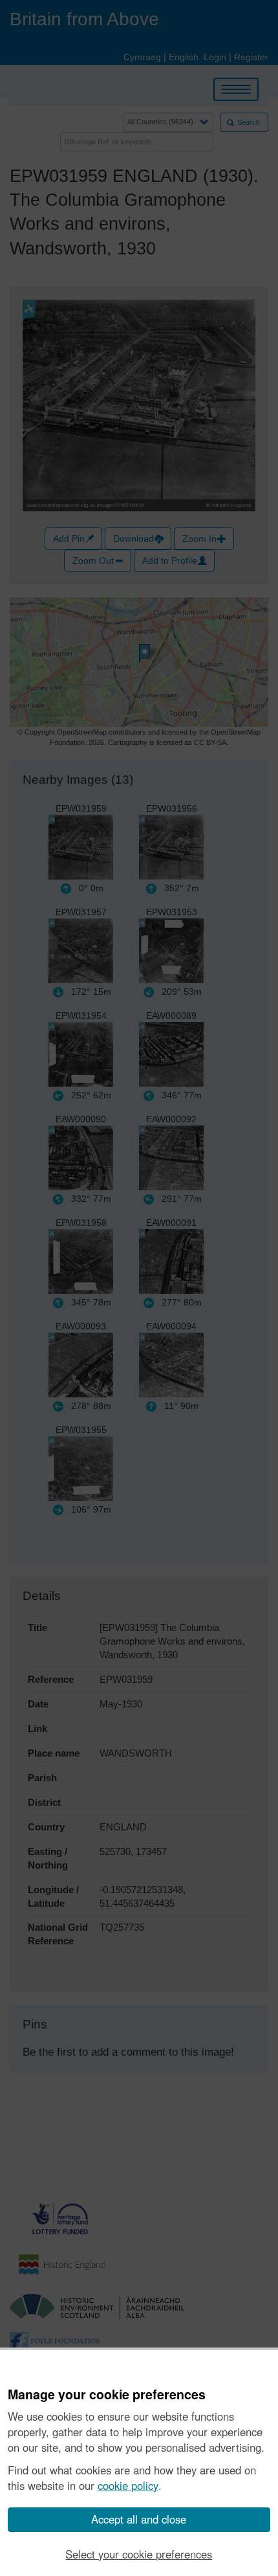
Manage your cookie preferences (107, 2395)
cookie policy (128, 2485)
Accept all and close (139, 2519)
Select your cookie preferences (139, 2554)
